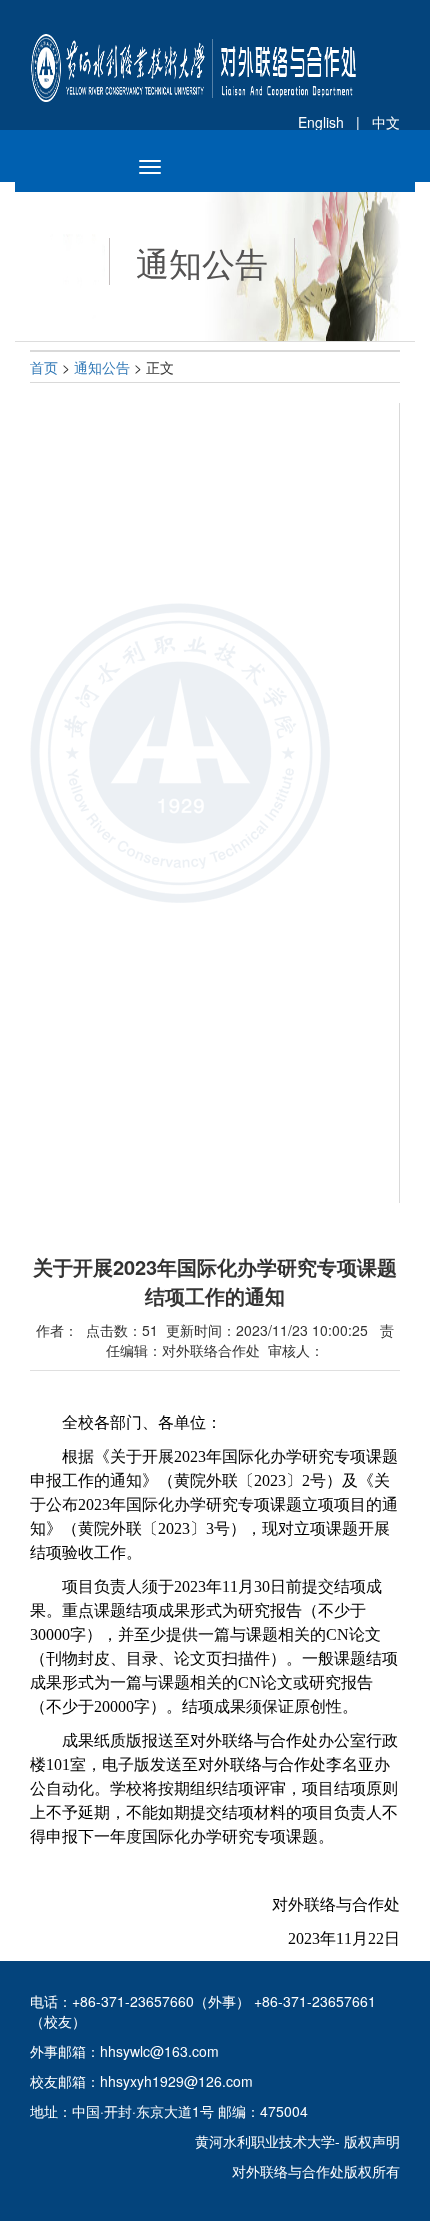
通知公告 (104, 367)
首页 (46, 367)
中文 (386, 122)
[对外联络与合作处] (193, 49)
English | (335, 122)
